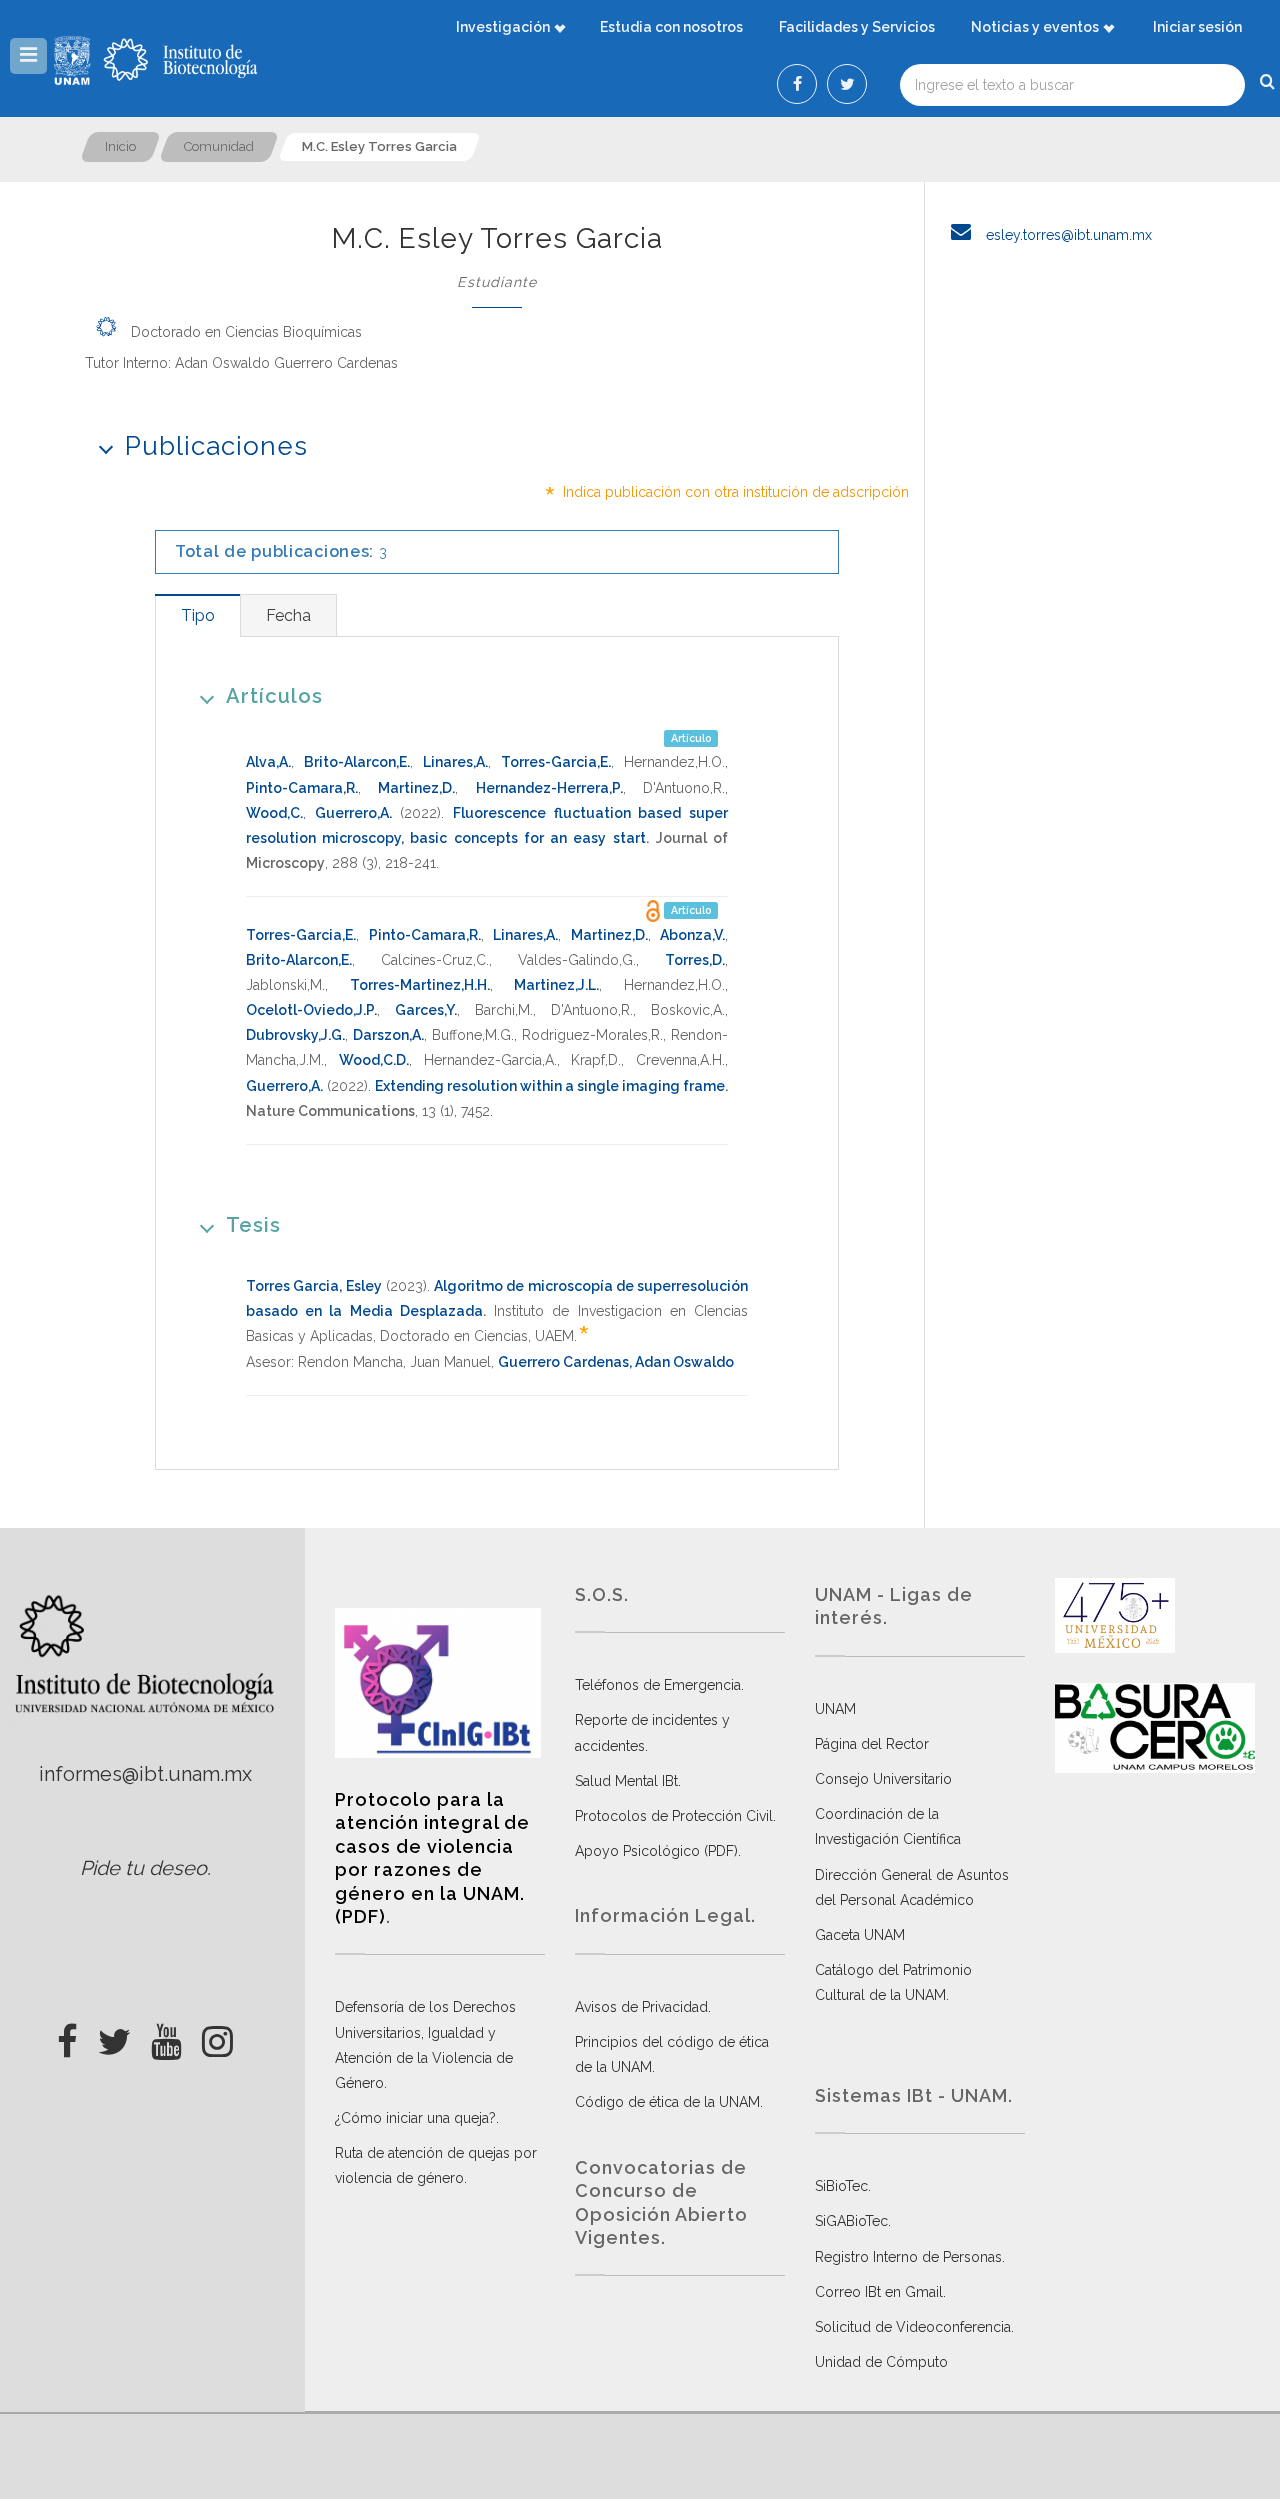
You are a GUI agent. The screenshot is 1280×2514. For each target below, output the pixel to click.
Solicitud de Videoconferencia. (914, 2327)
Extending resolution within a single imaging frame (550, 1086)
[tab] (197, 615)
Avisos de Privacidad (641, 2007)
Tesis (253, 1225)
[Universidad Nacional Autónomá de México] (74, 60)
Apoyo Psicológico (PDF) (656, 1851)
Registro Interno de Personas (908, 2257)
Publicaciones (216, 446)
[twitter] (114, 2036)
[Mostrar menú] (28, 56)
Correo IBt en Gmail (879, 2292)
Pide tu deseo (143, 1868)
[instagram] (217, 2036)
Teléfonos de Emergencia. (659, 1685)
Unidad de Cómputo (881, 2362)
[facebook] (67, 2036)
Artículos (274, 696)
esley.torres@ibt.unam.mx (1067, 235)
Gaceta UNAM (860, 1935)
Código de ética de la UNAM (667, 2102)
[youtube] (166, 2036)
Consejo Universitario (883, 1779)
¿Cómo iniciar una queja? (415, 2118)
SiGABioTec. (853, 2221)
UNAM (835, 1709)
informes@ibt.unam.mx (145, 1774)
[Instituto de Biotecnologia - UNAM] (180, 60)
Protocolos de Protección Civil (674, 1816)
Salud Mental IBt (626, 1781)
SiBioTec (841, 2186)
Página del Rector (872, 1744)
